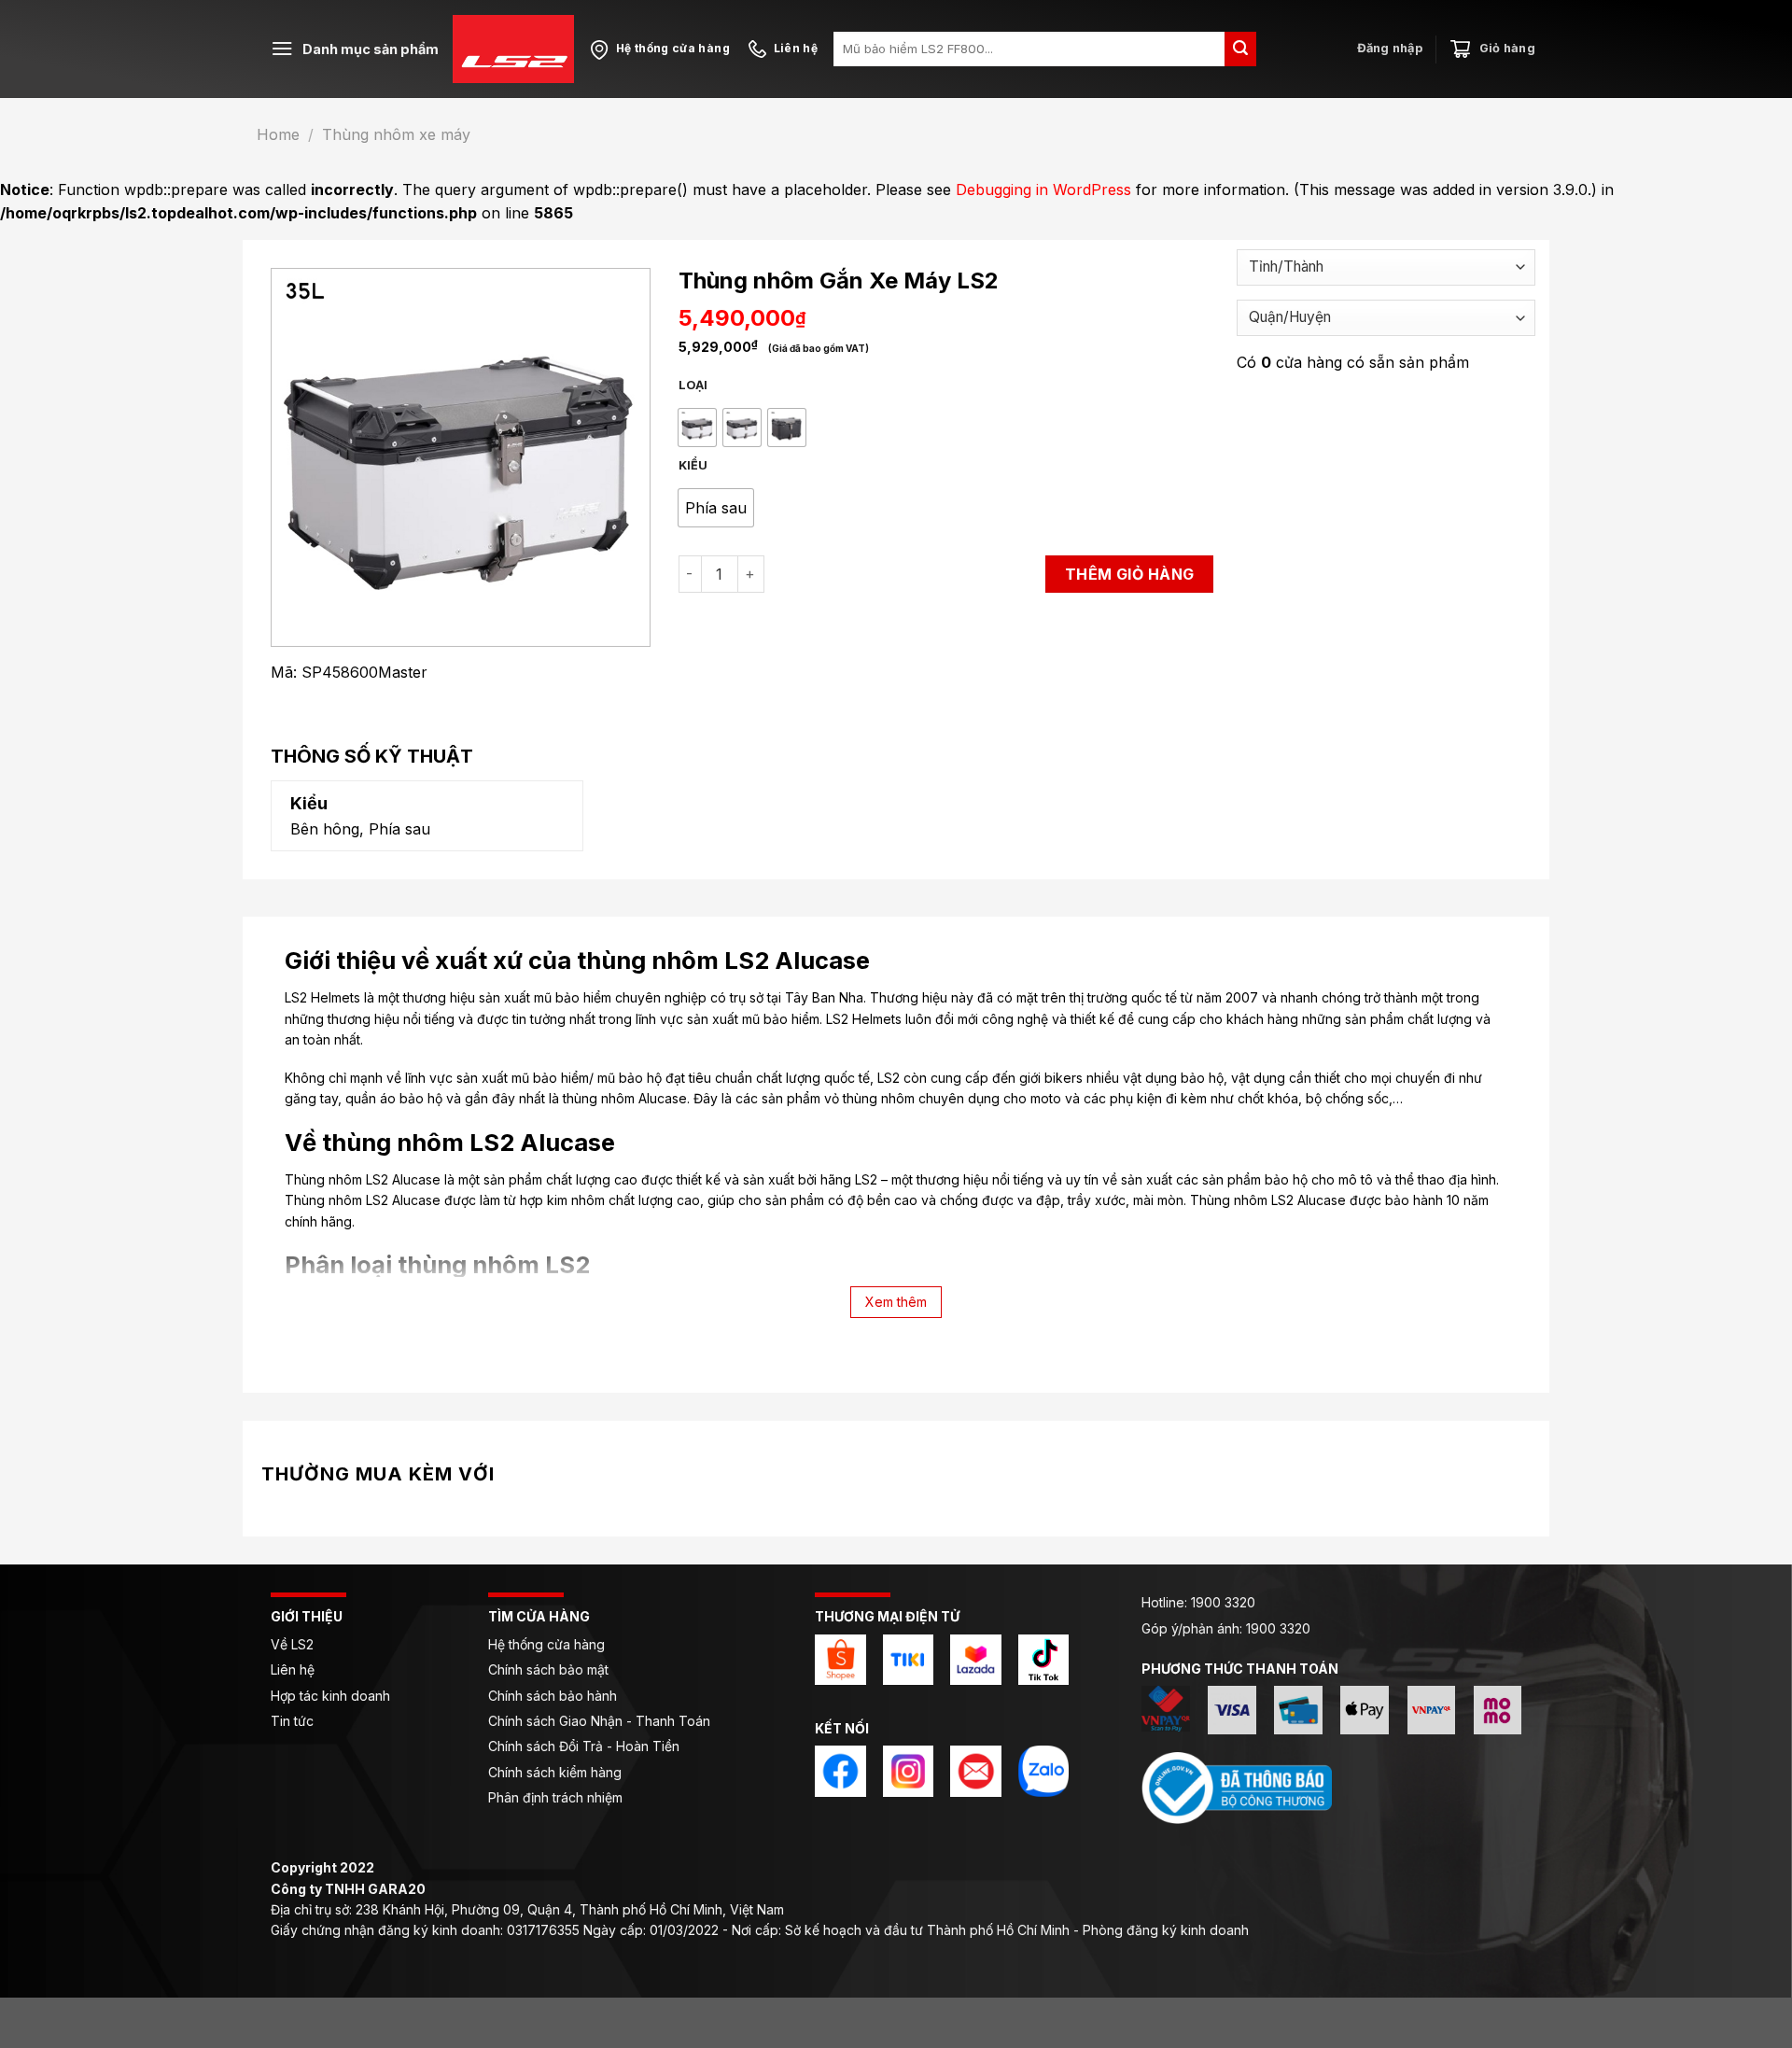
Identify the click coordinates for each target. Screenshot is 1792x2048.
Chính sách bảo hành (553, 1696)
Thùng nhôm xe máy (396, 134)
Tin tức (292, 1721)
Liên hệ (294, 1669)
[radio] (697, 428)
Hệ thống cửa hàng (546, 1644)
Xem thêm (896, 1302)
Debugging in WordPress (1043, 189)
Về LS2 (292, 1644)
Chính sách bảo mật (548, 1669)
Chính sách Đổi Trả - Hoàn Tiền (584, 1746)
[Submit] (1240, 49)
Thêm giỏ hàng (1130, 574)
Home (278, 134)
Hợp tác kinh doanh (330, 1696)
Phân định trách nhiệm (555, 1797)
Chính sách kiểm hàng (555, 1772)
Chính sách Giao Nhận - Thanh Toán (599, 1721)
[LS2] (513, 49)
